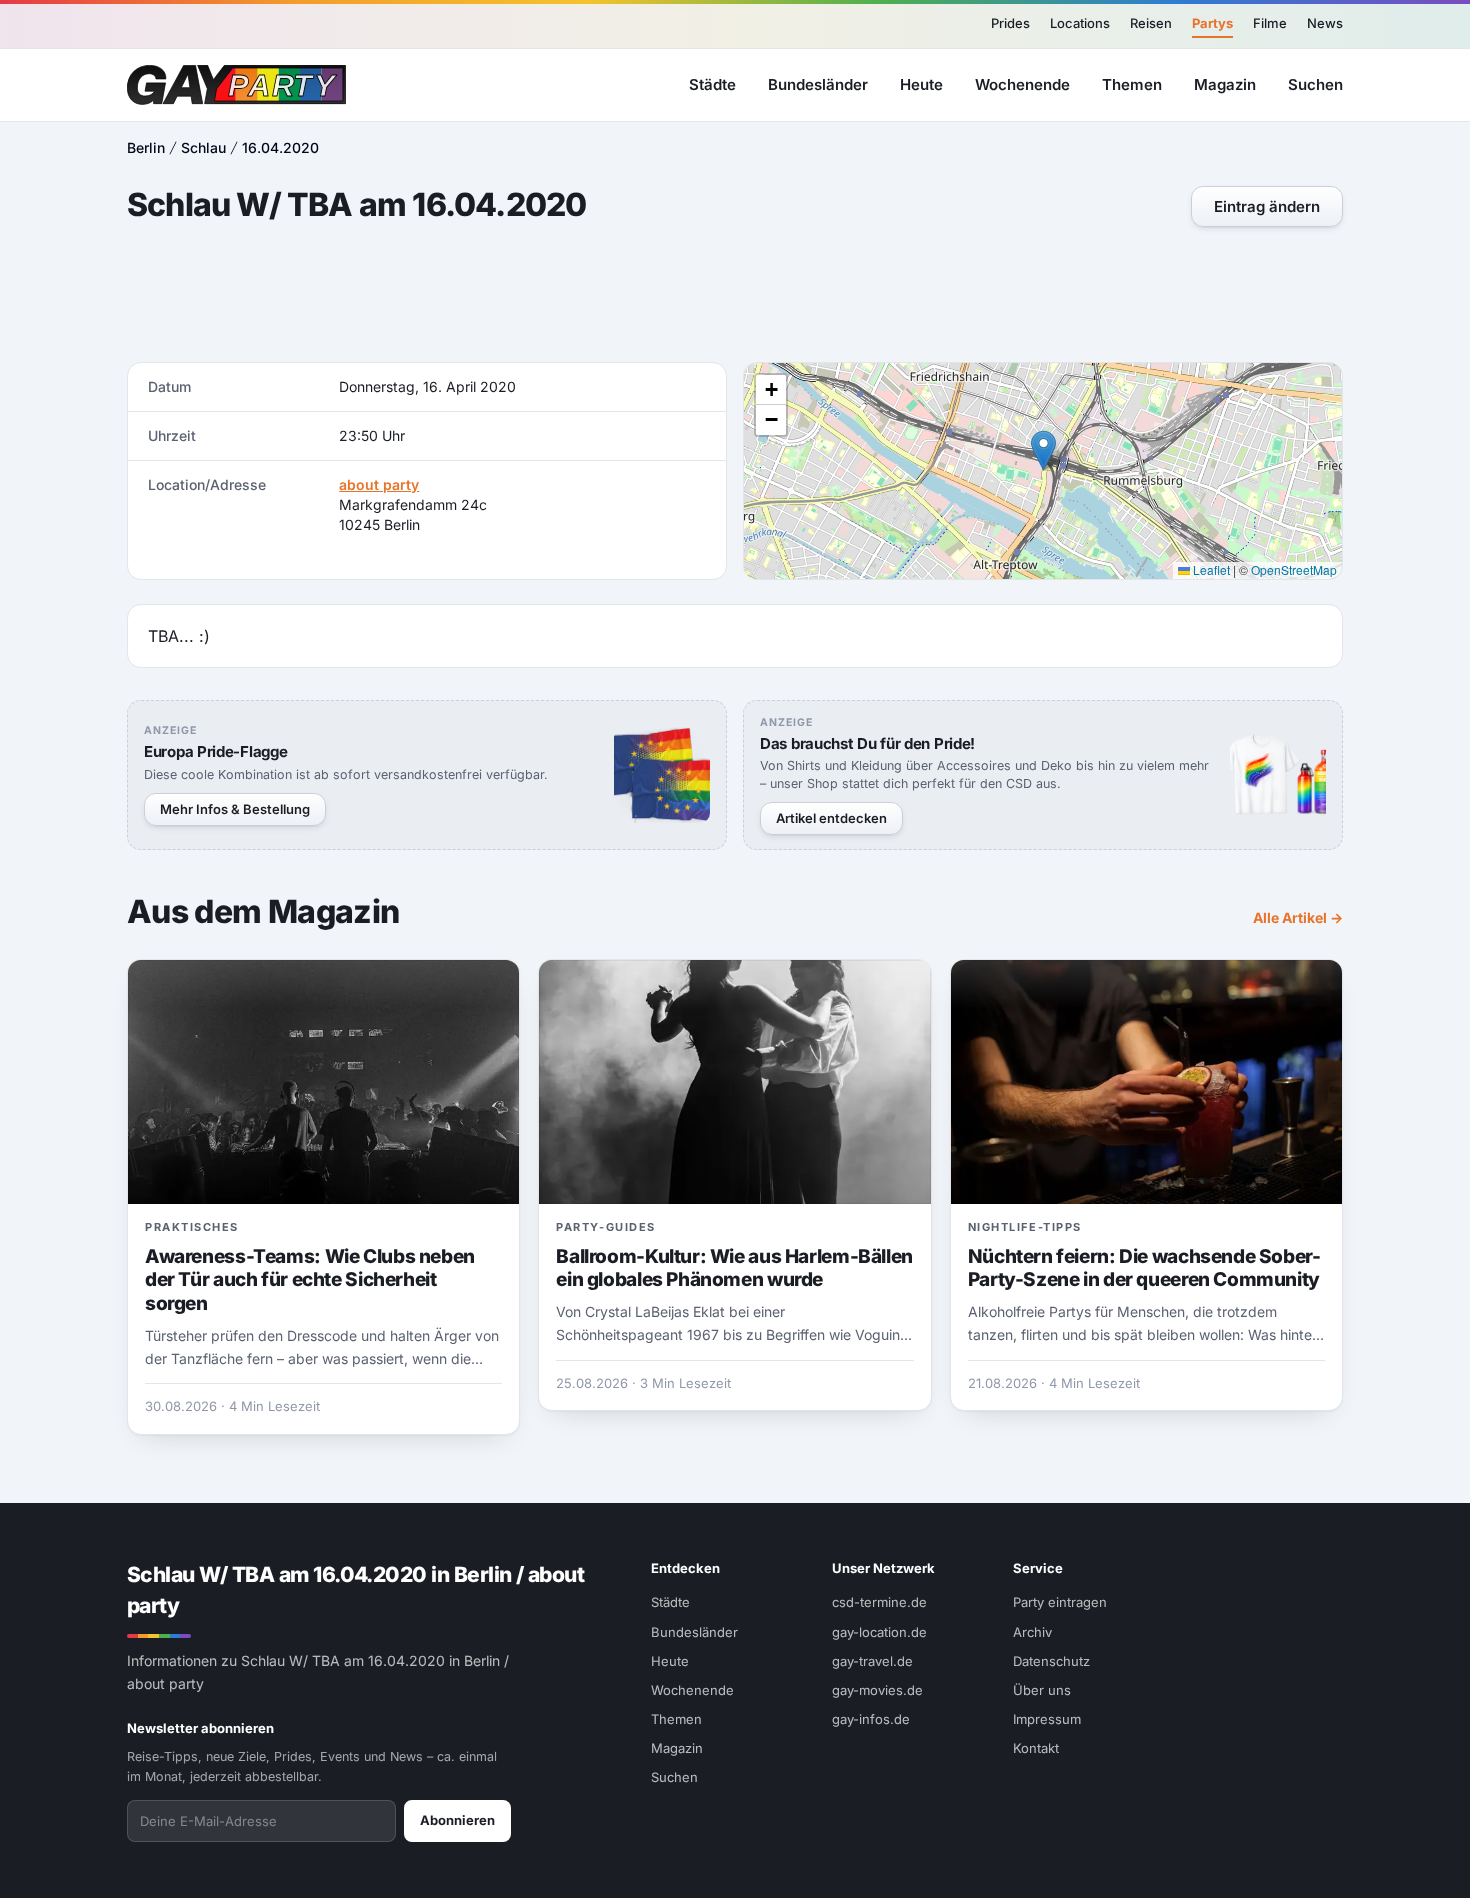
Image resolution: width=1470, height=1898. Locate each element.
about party (379, 484)
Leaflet (1210, 569)
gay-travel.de (872, 1661)
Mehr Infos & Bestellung (235, 809)
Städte (712, 83)
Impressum (1047, 1719)
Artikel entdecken (831, 818)
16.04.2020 (280, 147)
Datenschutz (1051, 1661)
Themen (1132, 83)
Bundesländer (818, 83)
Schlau (203, 147)
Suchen (1315, 83)
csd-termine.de (879, 1602)
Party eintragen (1060, 1602)
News (1325, 23)
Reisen (1151, 23)
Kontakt (1036, 1748)
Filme (1270, 23)
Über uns (1042, 1690)
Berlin (146, 147)
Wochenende (1022, 83)
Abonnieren (457, 1820)
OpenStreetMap (1294, 569)
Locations (1080, 23)
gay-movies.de (877, 1690)
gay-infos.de (871, 1719)
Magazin (1225, 83)
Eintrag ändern (1267, 206)
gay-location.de (879, 1632)
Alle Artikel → (1298, 917)
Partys (1212, 23)
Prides (1010, 23)
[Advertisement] (735, 297)
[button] (1043, 450)
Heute (921, 83)
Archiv (1032, 1632)
